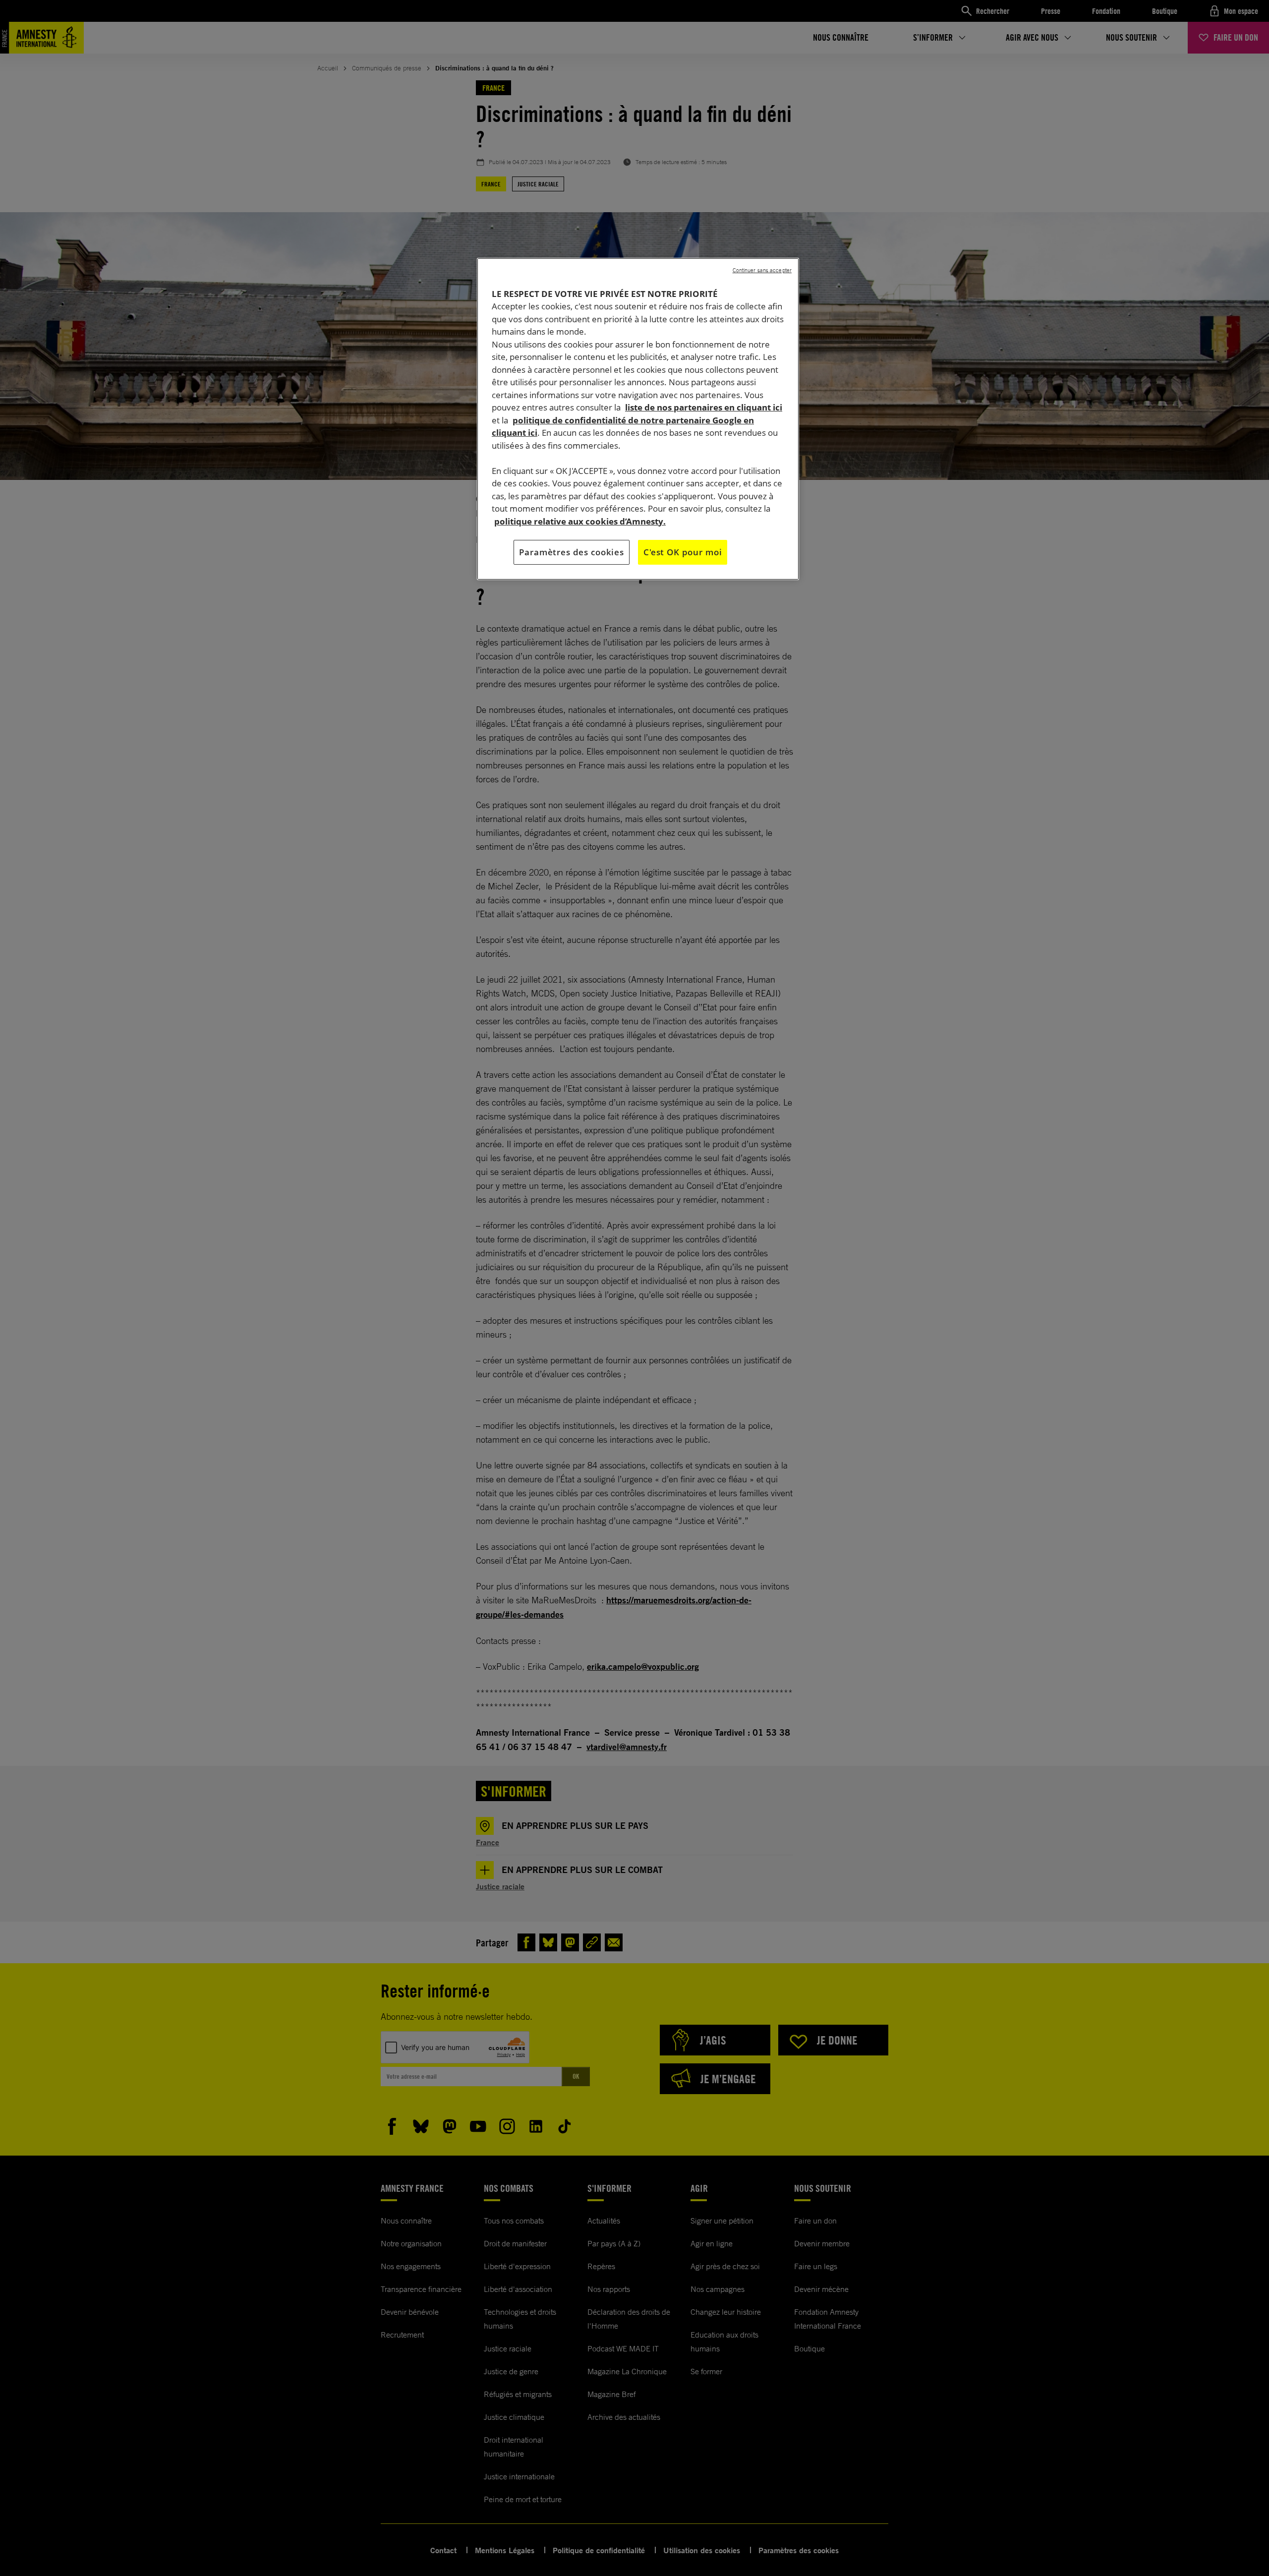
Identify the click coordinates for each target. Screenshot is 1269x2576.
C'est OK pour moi (683, 552)
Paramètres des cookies (572, 552)
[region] (638, 419)
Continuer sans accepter (762, 270)
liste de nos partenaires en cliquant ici (704, 407)
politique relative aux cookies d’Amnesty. (580, 521)
